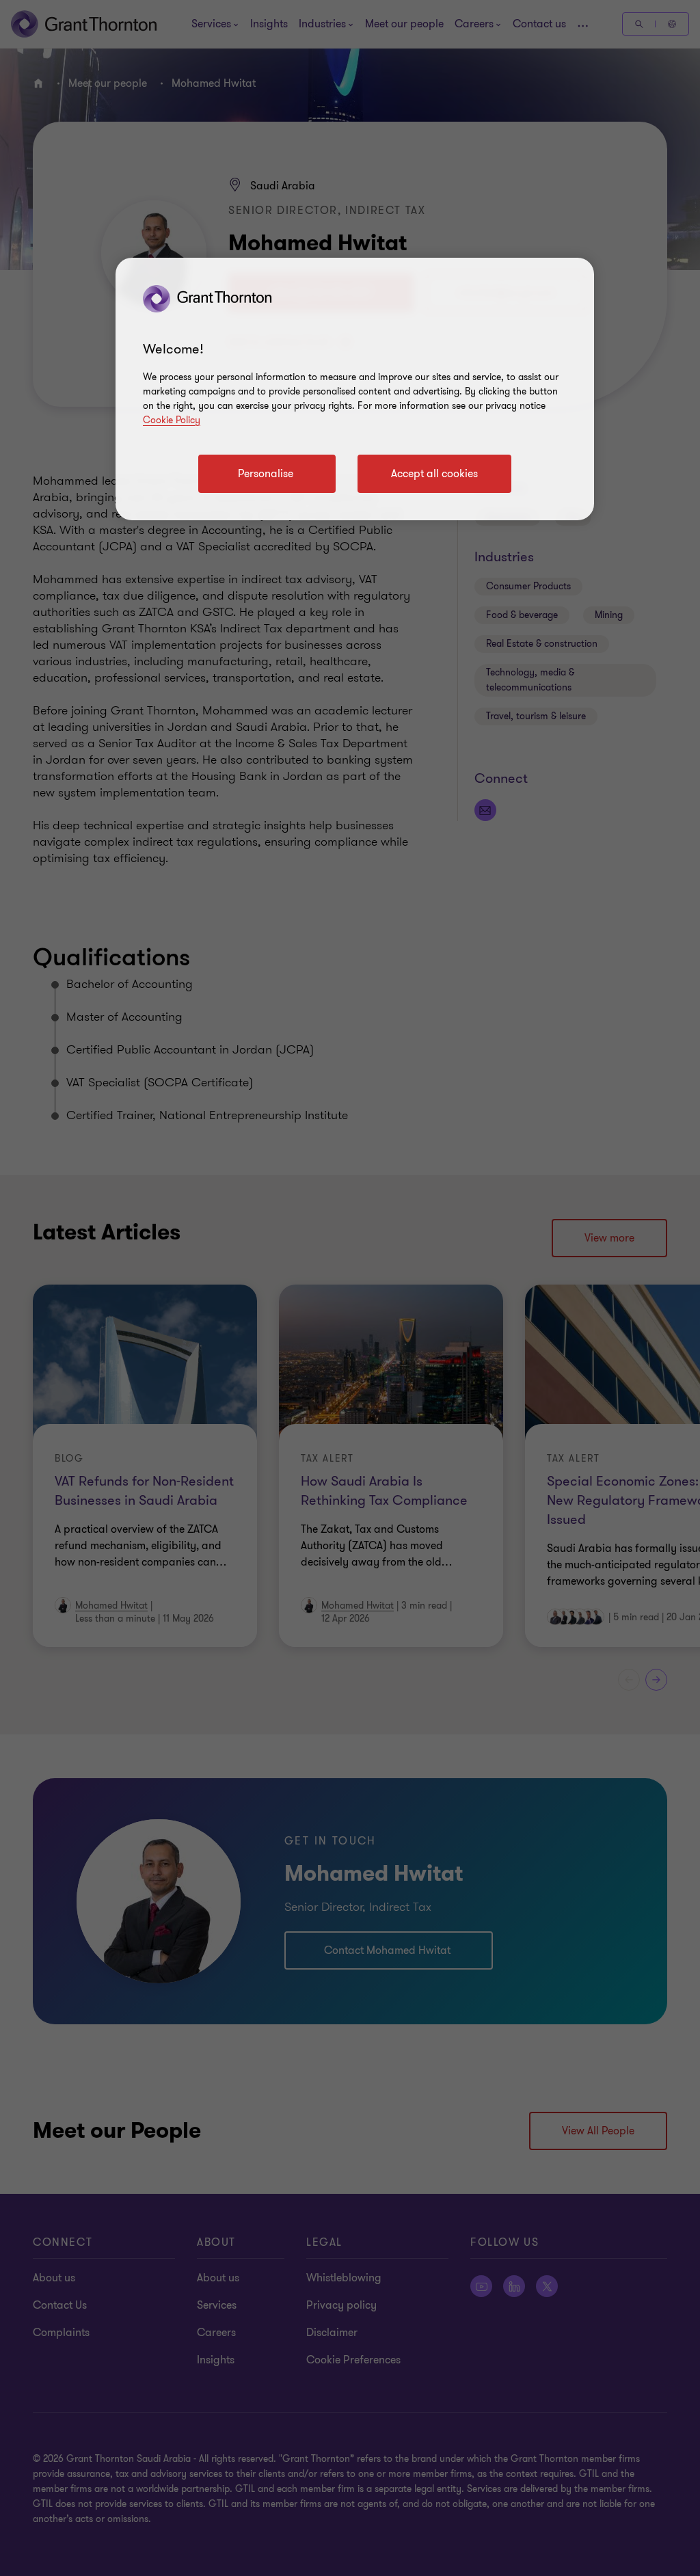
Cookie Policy (172, 420)
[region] (355, 389)
